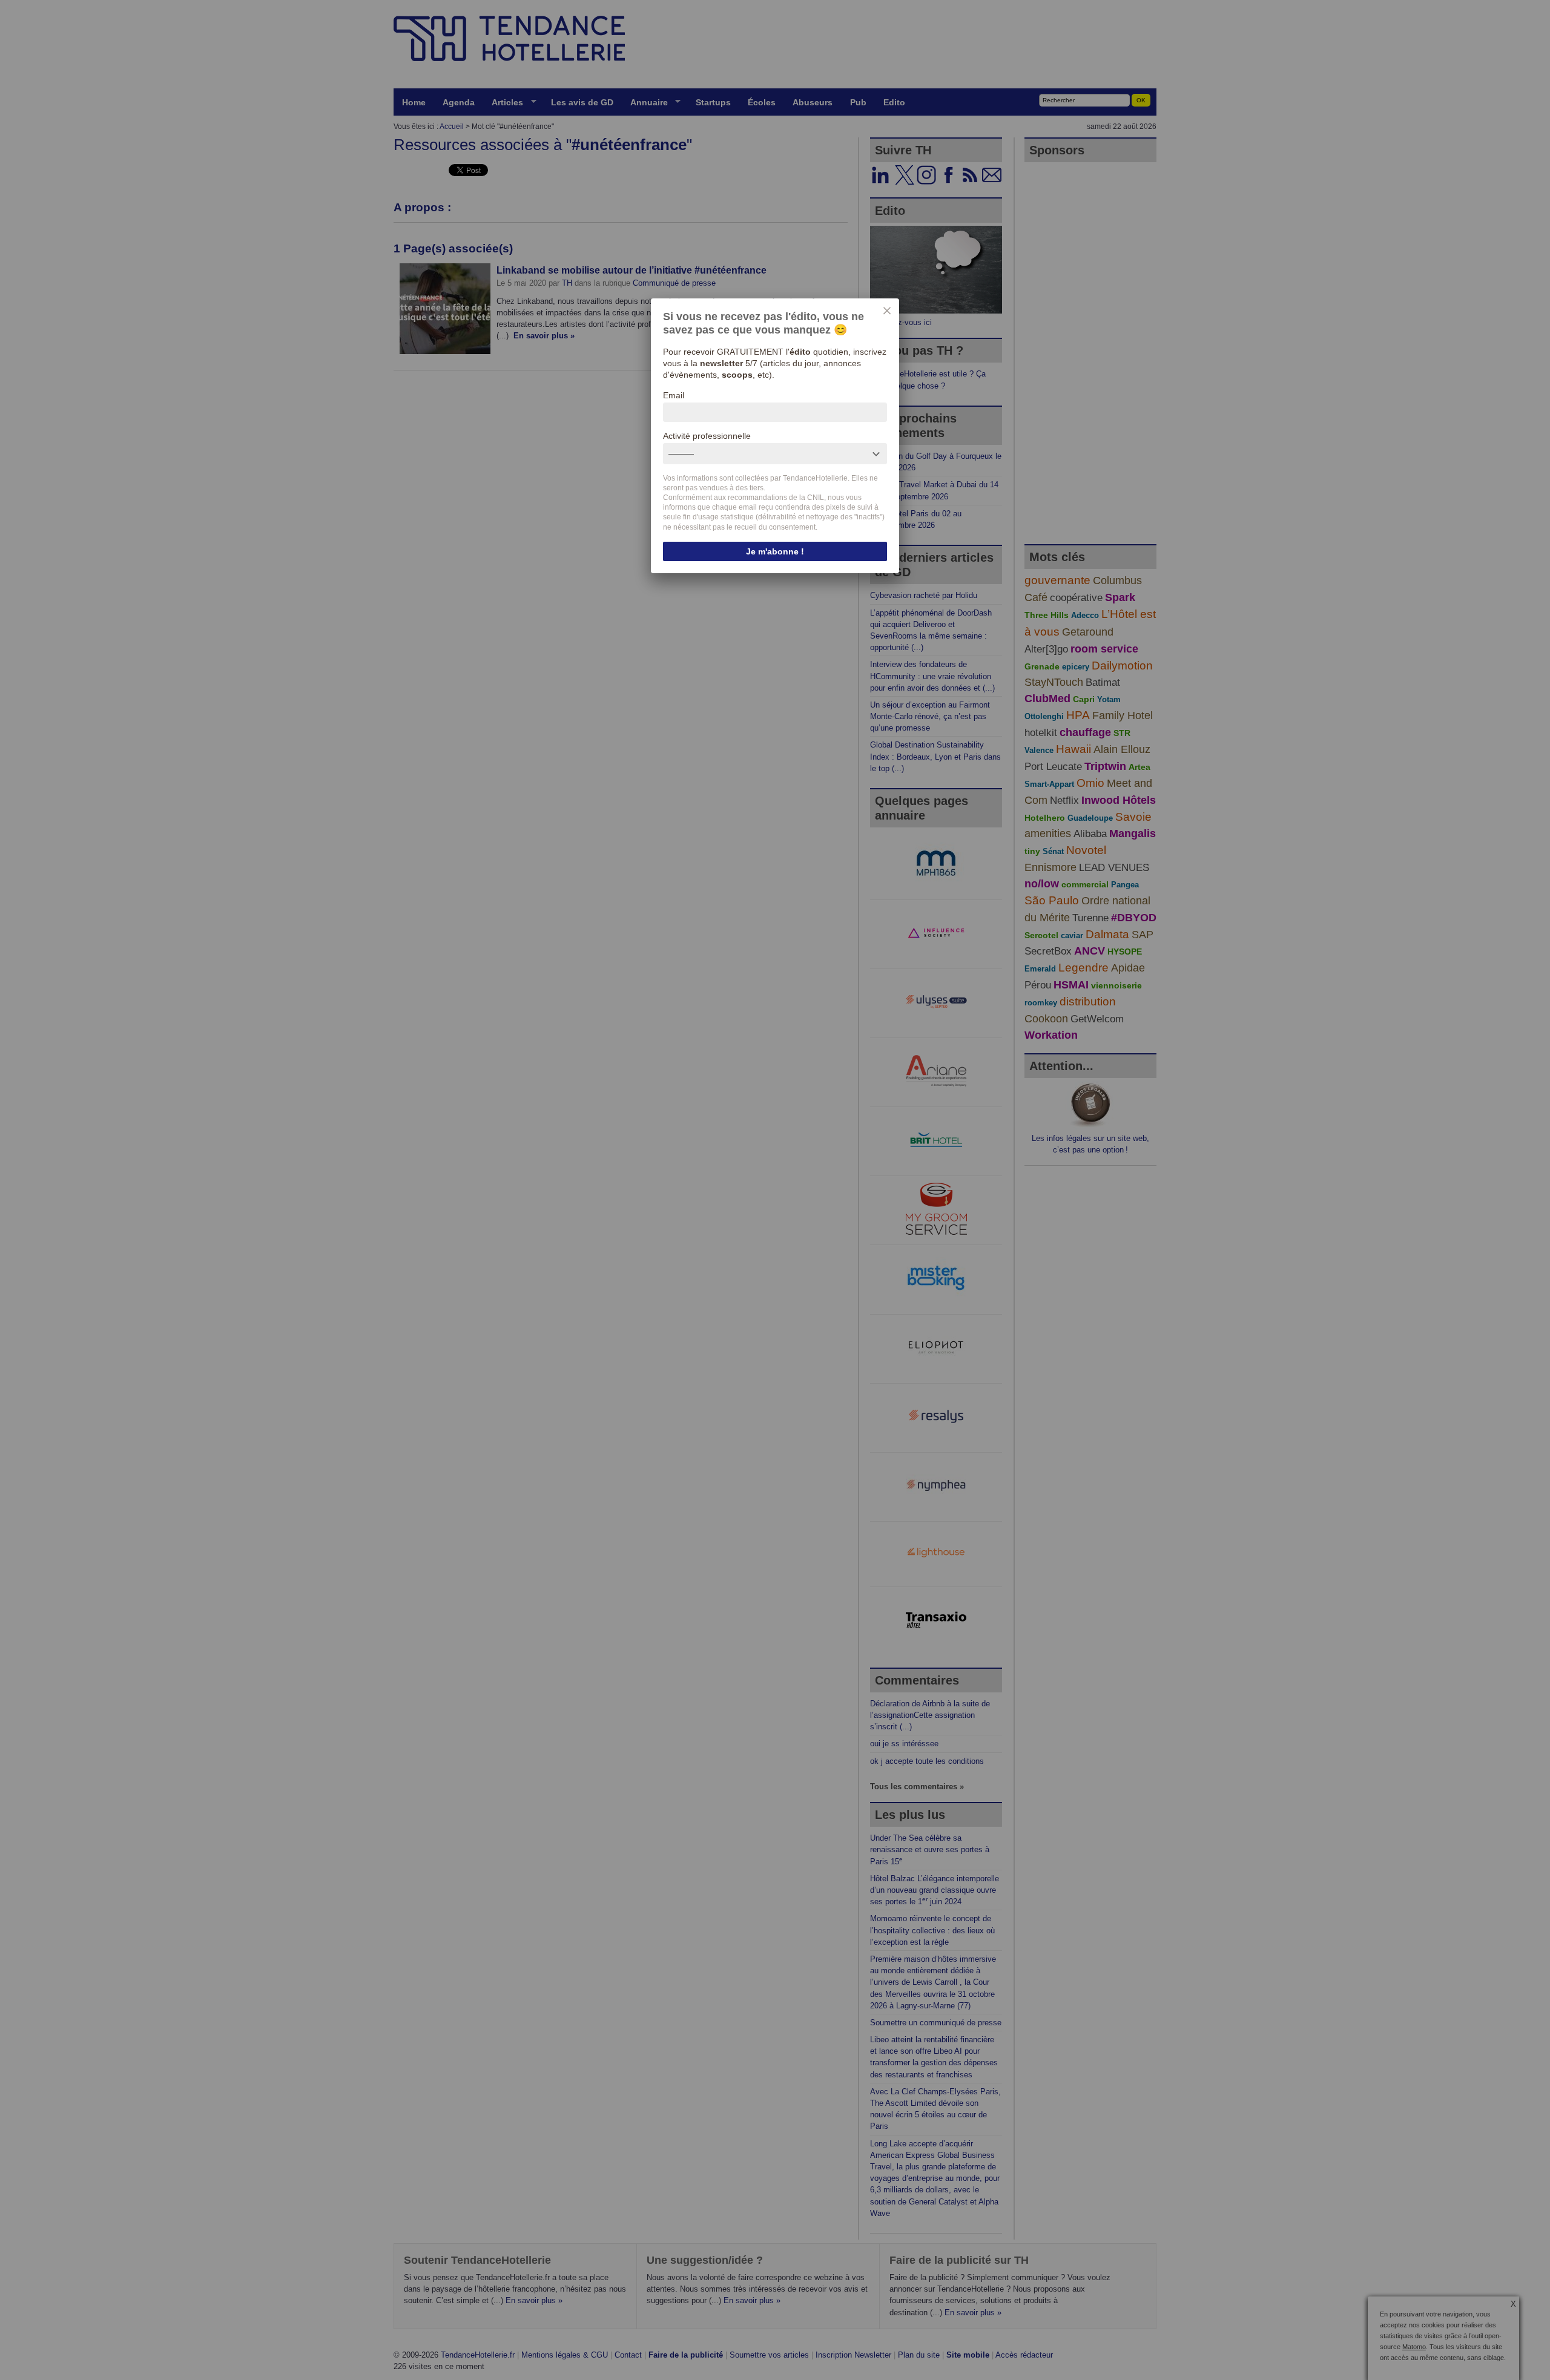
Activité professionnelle (707, 436)
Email (674, 395)
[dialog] (775, 436)
